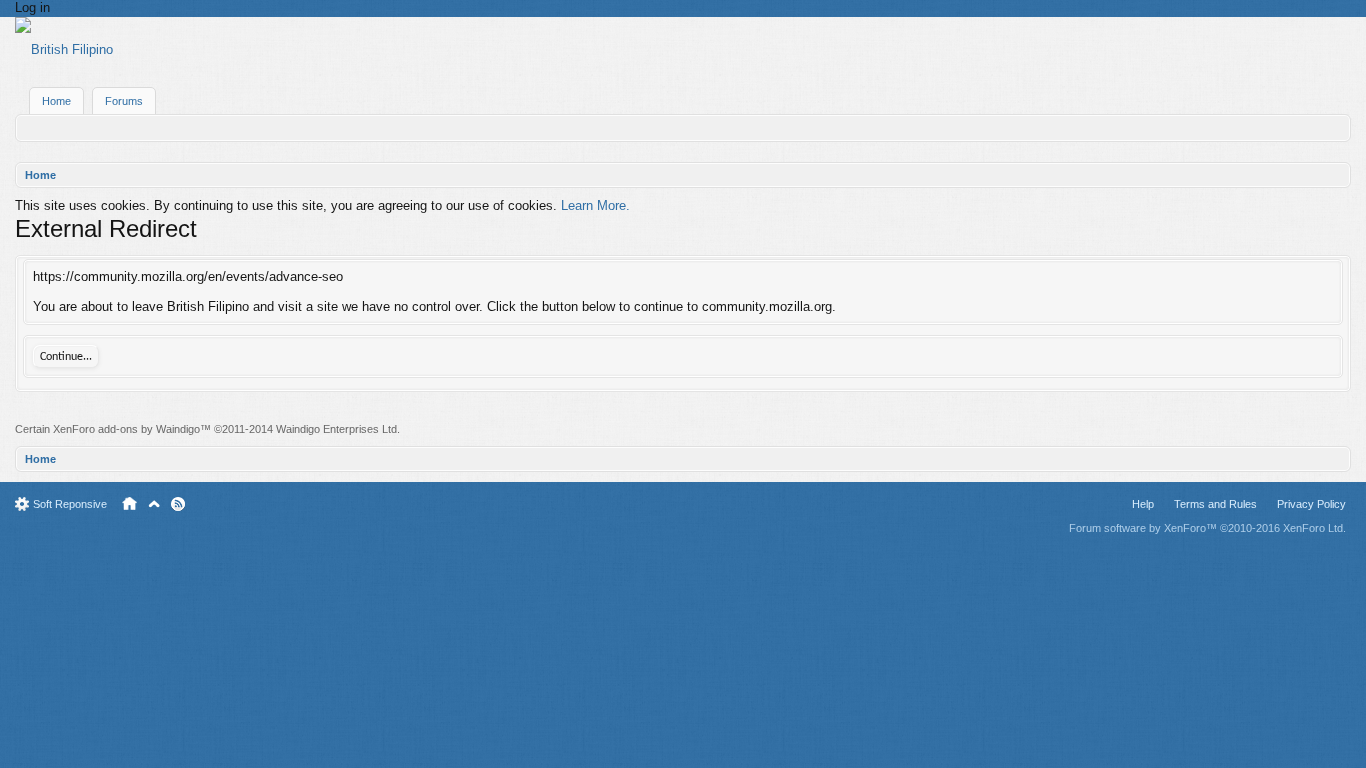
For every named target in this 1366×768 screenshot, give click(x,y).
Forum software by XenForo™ (1207, 528)
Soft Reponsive (70, 504)
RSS (178, 504)
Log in (32, 7)
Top (154, 504)
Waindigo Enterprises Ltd (336, 429)
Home (56, 101)
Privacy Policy (1311, 504)
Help (1143, 504)
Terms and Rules (1215, 504)
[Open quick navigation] (1337, 175)
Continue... (66, 357)
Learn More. (595, 205)
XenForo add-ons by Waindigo (126, 429)
